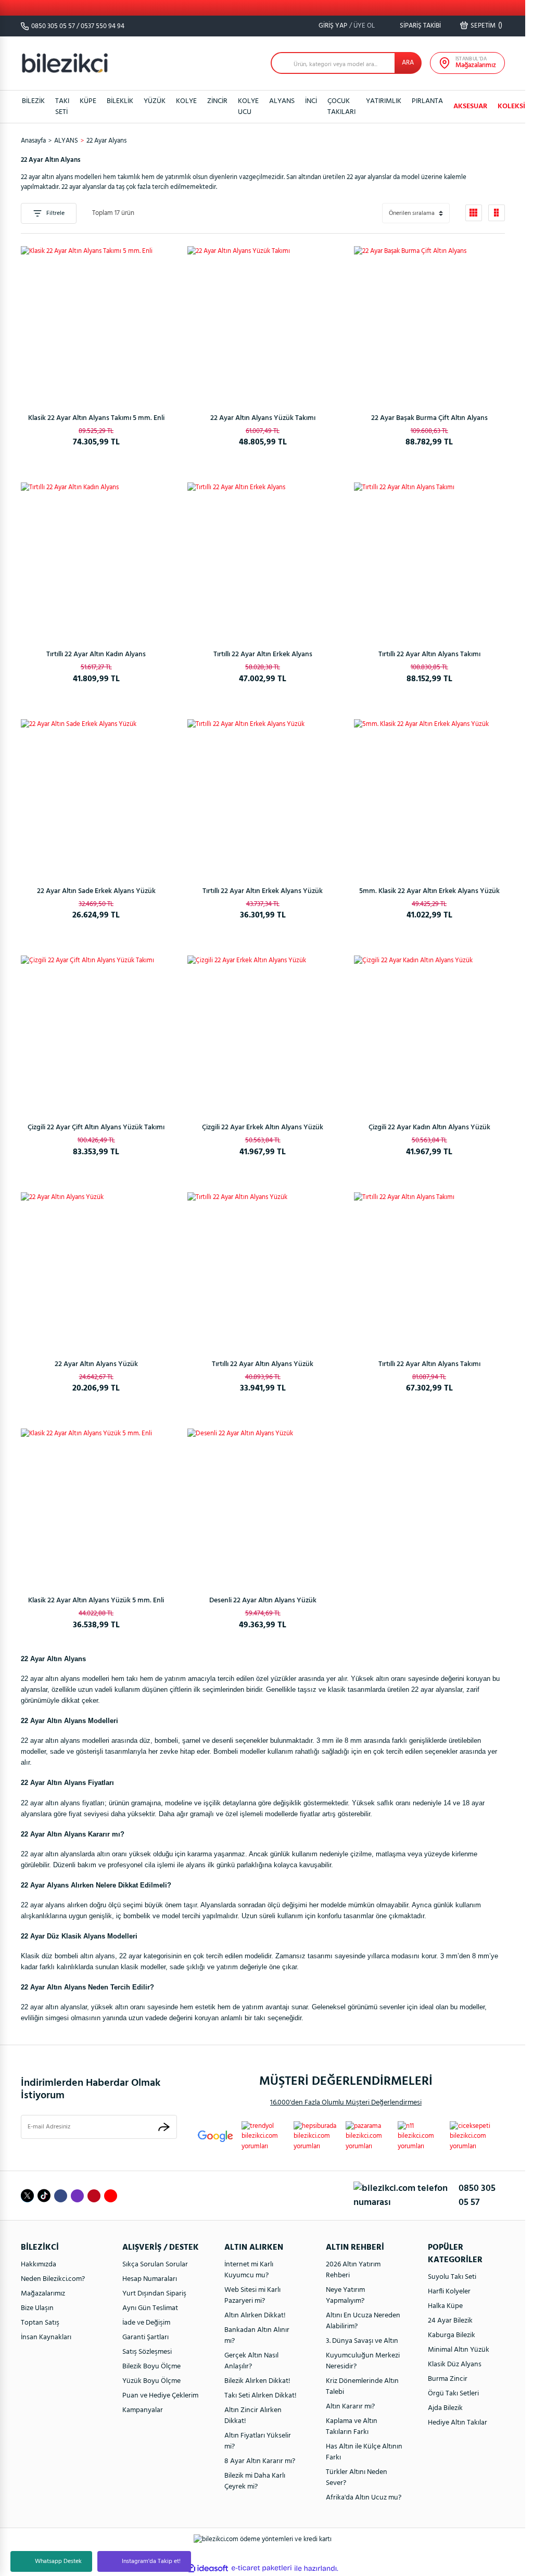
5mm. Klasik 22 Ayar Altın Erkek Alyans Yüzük (429, 891)
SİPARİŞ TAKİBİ (420, 26)
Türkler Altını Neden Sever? (357, 2478)
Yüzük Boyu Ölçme (151, 2381)
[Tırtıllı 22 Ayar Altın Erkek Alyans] (263, 558)
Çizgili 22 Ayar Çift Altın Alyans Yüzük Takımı (96, 1127)
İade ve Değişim (146, 2323)
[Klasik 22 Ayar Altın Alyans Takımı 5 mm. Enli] (96, 322)
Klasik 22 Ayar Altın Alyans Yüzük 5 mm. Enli (96, 1601)
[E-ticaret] (262, 2568)
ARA (408, 63)
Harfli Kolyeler (449, 2292)
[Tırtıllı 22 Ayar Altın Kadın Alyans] (96, 558)
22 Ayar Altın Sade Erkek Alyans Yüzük (96, 891)
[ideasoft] (208, 2568)
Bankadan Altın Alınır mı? (257, 2336)
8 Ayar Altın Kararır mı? (260, 2461)
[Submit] (164, 2127)
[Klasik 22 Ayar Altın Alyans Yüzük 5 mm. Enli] (96, 1504)
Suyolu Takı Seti (452, 2277)
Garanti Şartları (145, 2337)
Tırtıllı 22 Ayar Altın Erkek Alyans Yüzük (263, 891)
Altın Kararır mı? (350, 2407)
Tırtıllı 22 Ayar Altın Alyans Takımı (429, 654)
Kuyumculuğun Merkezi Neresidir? (363, 2361)
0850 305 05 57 (53, 26)
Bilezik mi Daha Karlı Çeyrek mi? (255, 2481)
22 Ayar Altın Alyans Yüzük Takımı (263, 418)
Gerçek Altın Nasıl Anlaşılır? (251, 2361)
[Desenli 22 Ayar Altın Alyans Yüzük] (263, 1504)
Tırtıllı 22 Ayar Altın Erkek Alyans (263, 654)
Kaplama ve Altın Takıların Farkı (352, 2427)
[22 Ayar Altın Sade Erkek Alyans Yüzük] (96, 795)
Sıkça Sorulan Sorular (155, 2265)
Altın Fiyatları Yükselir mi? (258, 2441)
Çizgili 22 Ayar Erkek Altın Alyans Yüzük (263, 1127)
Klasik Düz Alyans (455, 2364)
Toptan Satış (40, 2323)
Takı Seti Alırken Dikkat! (261, 2396)
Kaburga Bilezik (452, 2335)
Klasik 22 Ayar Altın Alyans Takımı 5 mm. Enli (96, 418)
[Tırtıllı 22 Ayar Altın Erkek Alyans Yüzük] (263, 795)
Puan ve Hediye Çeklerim (160, 2396)
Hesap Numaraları (150, 2279)
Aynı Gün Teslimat (150, 2308)
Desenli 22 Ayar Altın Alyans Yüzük (263, 1601)
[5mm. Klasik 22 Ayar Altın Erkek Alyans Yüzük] (429, 795)
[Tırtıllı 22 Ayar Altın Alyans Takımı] (429, 558)
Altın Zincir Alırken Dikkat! (253, 2416)
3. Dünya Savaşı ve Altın (362, 2341)
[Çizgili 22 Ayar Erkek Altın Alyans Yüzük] (263, 1031)
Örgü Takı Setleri (453, 2394)
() (486, 25)
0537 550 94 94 (103, 26)
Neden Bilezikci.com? (53, 2279)
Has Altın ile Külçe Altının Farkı (364, 2452)
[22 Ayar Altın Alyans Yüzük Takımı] (263, 322)
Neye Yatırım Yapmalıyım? (345, 2296)
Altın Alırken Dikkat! (255, 2316)
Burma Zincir (448, 2379)
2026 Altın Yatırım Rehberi (353, 2270)
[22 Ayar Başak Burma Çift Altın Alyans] (429, 322)
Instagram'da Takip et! (151, 2561)
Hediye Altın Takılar (458, 2423)
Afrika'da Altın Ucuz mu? (364, 2498)
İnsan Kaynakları (46, 2337)
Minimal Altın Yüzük (459, 2350)
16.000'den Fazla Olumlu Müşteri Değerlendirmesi (346, 2103)
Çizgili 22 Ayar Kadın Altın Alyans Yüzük (429, 1127)
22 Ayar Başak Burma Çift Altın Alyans (429, 418)
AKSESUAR (470, 106)
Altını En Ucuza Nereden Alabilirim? (363, 2321)
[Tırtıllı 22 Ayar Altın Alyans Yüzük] (263, 1268)
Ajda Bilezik (445, 2408)
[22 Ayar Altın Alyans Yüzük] (96, 1268)
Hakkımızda (39, 2265)
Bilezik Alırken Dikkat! (257, 2381)
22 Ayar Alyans (106, 141)
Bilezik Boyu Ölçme (151, 2367)
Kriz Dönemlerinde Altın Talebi (362, 2387)
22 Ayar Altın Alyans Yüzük (96, 1364)
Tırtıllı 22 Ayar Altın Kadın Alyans (96, 654)
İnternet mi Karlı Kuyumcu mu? (249, 2270)
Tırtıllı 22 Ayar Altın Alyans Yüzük (263, 1364)
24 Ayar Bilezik (450, 2321)
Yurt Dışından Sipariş (154, 2294)
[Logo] (65, 63)
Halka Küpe (445, 2306)
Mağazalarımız (43, 2294)
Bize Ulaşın (37, 2308)
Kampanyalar (143, 2410)
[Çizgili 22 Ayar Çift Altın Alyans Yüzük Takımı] (96, 1031)
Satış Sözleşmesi (147, 2352)
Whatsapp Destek (58, 2561)
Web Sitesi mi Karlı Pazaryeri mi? (252, 2296)
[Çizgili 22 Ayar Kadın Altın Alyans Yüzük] (429, 1031)
